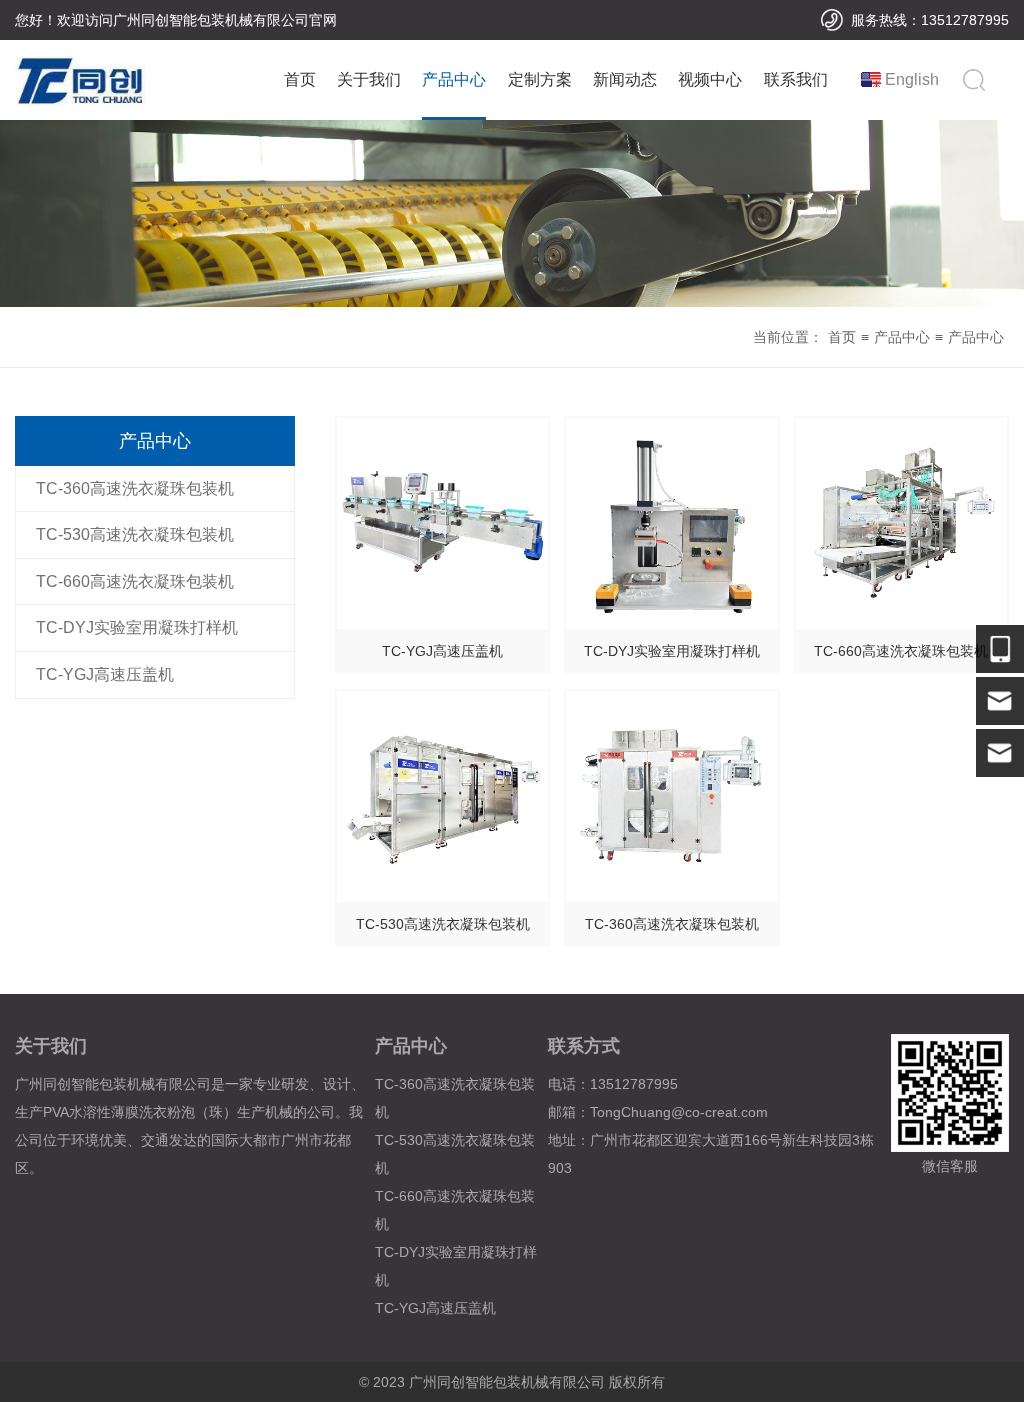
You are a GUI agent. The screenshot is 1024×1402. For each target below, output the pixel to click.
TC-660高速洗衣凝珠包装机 (135, 581)
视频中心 (710, 79)
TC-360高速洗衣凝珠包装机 (135, 488)
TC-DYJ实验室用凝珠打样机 (137, 627)
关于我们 (369, 79)
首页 (300, 79)
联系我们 (796, 79)
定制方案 (540, 79)
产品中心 (454, 79)
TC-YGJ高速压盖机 (105, 674)
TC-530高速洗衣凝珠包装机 (135, 534)
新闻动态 (625, 79)
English (912, 79)
